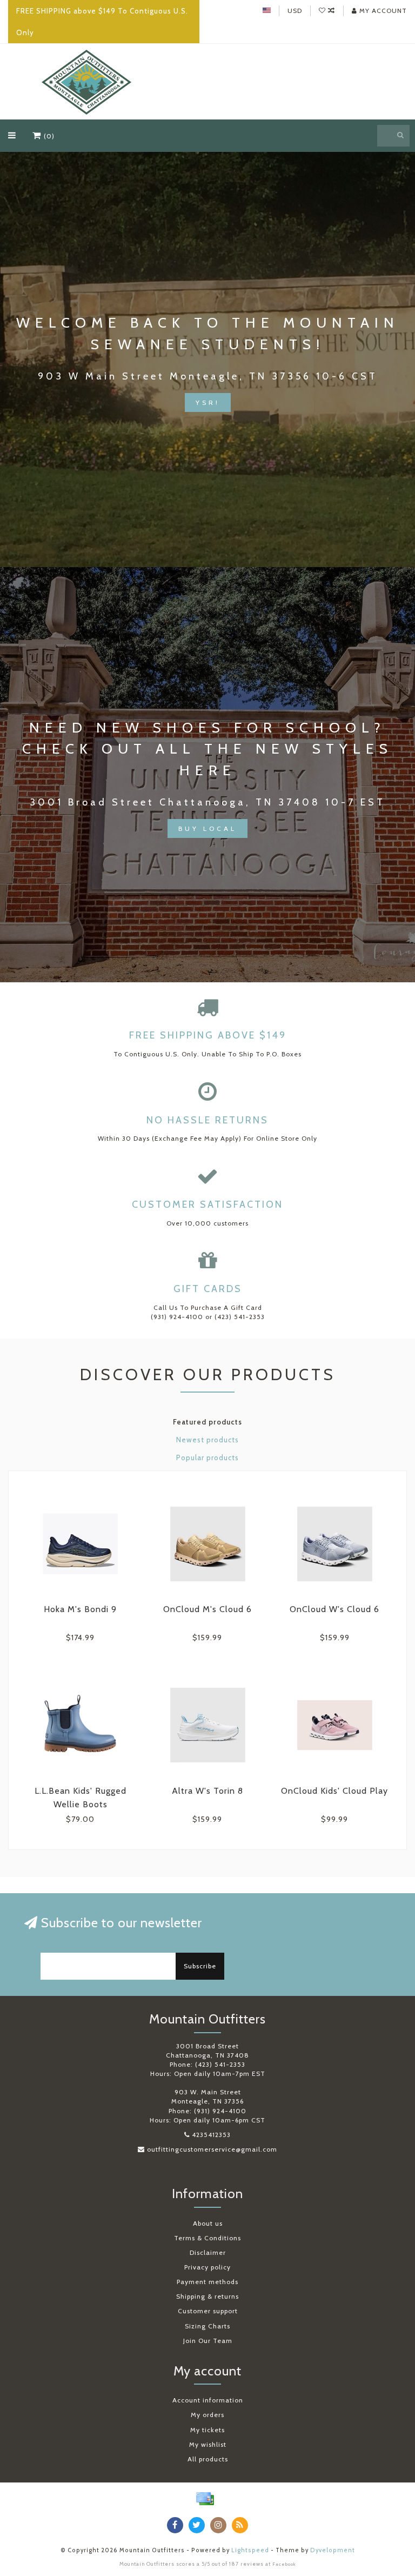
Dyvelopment (333, 2550)
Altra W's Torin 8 (207, 1791)
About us (208, 2223)
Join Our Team (208, 2341)
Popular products (207, 1457)
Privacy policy (207, 2267)
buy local (207, 828)
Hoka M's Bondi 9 (80, 1609)
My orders (207, 2415)
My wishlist (208, 2444)
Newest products (207, 1440)
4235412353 (211, 2135)
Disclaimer (208, 2252)
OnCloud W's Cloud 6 (334, 1609)
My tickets (207, 2430)
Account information (208, 2400)
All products (208, 2459)
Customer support (208, 2311)
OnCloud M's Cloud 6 (207, 1609)
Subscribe (200, 1966)
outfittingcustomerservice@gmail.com (212, 2149)
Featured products (207, 1422)
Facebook (284, 2564)
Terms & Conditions (207, 2238)
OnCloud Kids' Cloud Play (334, 1791)
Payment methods (207, 2282)
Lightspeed (250, 2550)
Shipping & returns (207, 2296)
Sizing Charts (207, 2326)
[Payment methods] (205, 2499)
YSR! (208, 402)
